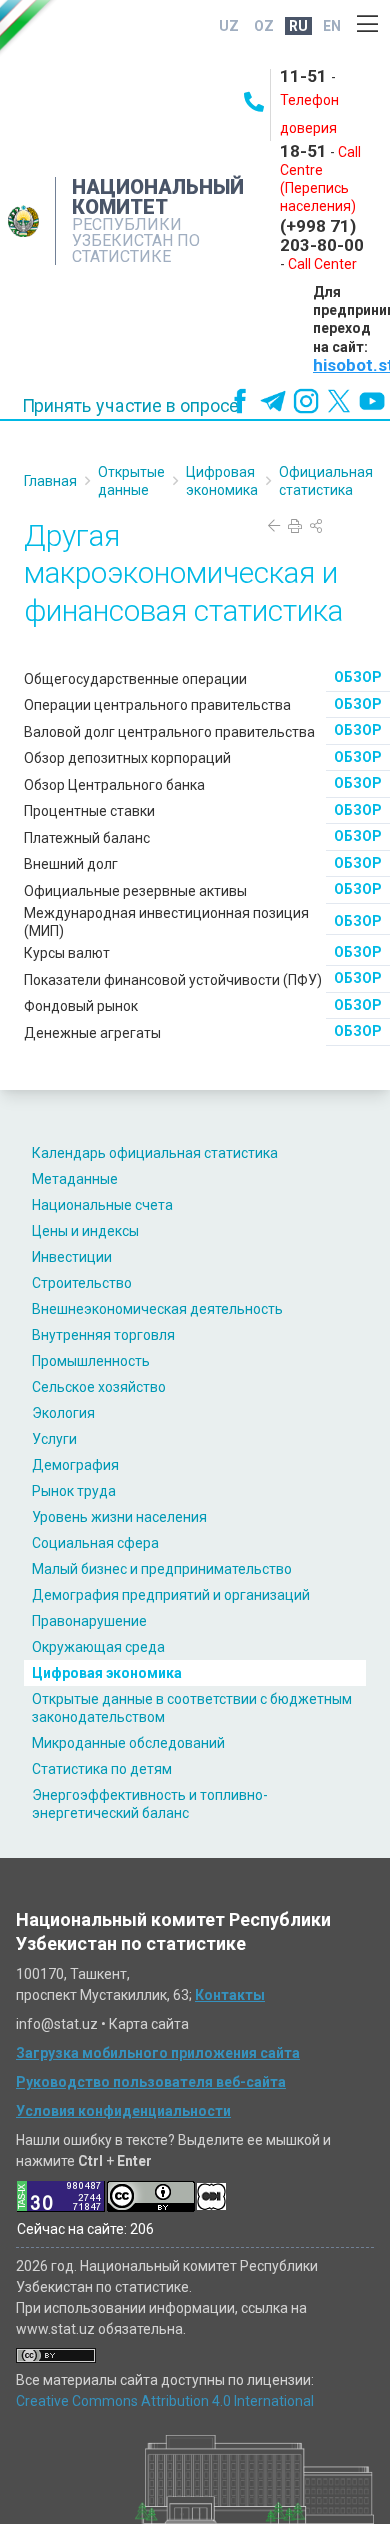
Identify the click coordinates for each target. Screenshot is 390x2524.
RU (298, 26)
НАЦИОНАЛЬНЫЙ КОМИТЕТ (158, 197)
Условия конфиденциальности (123, 2111)
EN (332, 26)
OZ (264, 26)
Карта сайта (149, 2024)
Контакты (230, 1995)
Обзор (358, 677)
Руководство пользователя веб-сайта (151, 2082)
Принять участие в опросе (130, 406)
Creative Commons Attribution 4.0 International (165, 2401)
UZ (229, 26)
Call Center (322, 264)
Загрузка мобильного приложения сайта (158, 2053)
